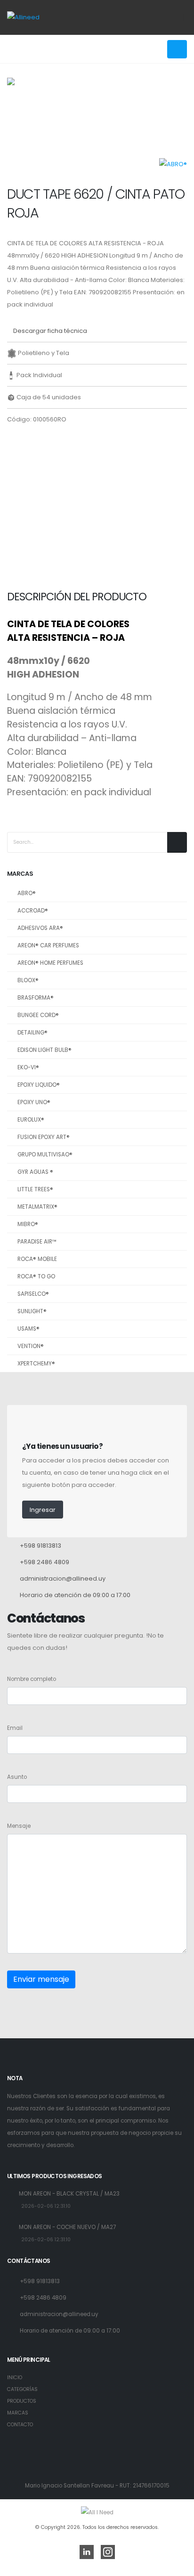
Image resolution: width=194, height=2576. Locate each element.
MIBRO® (28, 1224)
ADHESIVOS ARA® (40, 928)
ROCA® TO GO (36, 1276)
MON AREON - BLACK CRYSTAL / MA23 (69, 2194)
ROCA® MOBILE (37, 1259)
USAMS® (28, 1329)
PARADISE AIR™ (37, 1242)
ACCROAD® (33, 911)
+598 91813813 (40, 1546)
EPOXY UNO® (34, 1102)
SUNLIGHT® (32, 1311)
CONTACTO (20, 2425)
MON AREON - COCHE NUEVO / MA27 (67, 2227)
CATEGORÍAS (22, 2389)
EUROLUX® (31, 1120)
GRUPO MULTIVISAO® (45, 1155)
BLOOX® (28, 980)
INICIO (15, 2378)
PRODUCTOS (22, 2401)
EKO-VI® (28, 1067)
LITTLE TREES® (35, 1189)
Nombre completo (32, 1679)
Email (15, 1728)
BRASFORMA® (36, 998)
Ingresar (43, 1510)
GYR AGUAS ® (35, 1172)
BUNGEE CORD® (38, 1015)
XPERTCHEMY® (36, 1364)
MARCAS (18, 2413)
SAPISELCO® (33, 1294)
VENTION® (31, 1346)
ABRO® (27, 893)
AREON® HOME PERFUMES (50, 963)
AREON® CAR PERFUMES (48, 945)
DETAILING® (32, 1033)
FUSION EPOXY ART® (44, 1137)
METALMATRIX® (37, 1207)
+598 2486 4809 (44, 1562)
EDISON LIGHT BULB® (44, 1050)
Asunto (17, 1777)
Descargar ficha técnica (49, 331)
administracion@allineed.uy (63, 1579)
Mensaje (19, 1826)
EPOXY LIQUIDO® (39, 1085)
